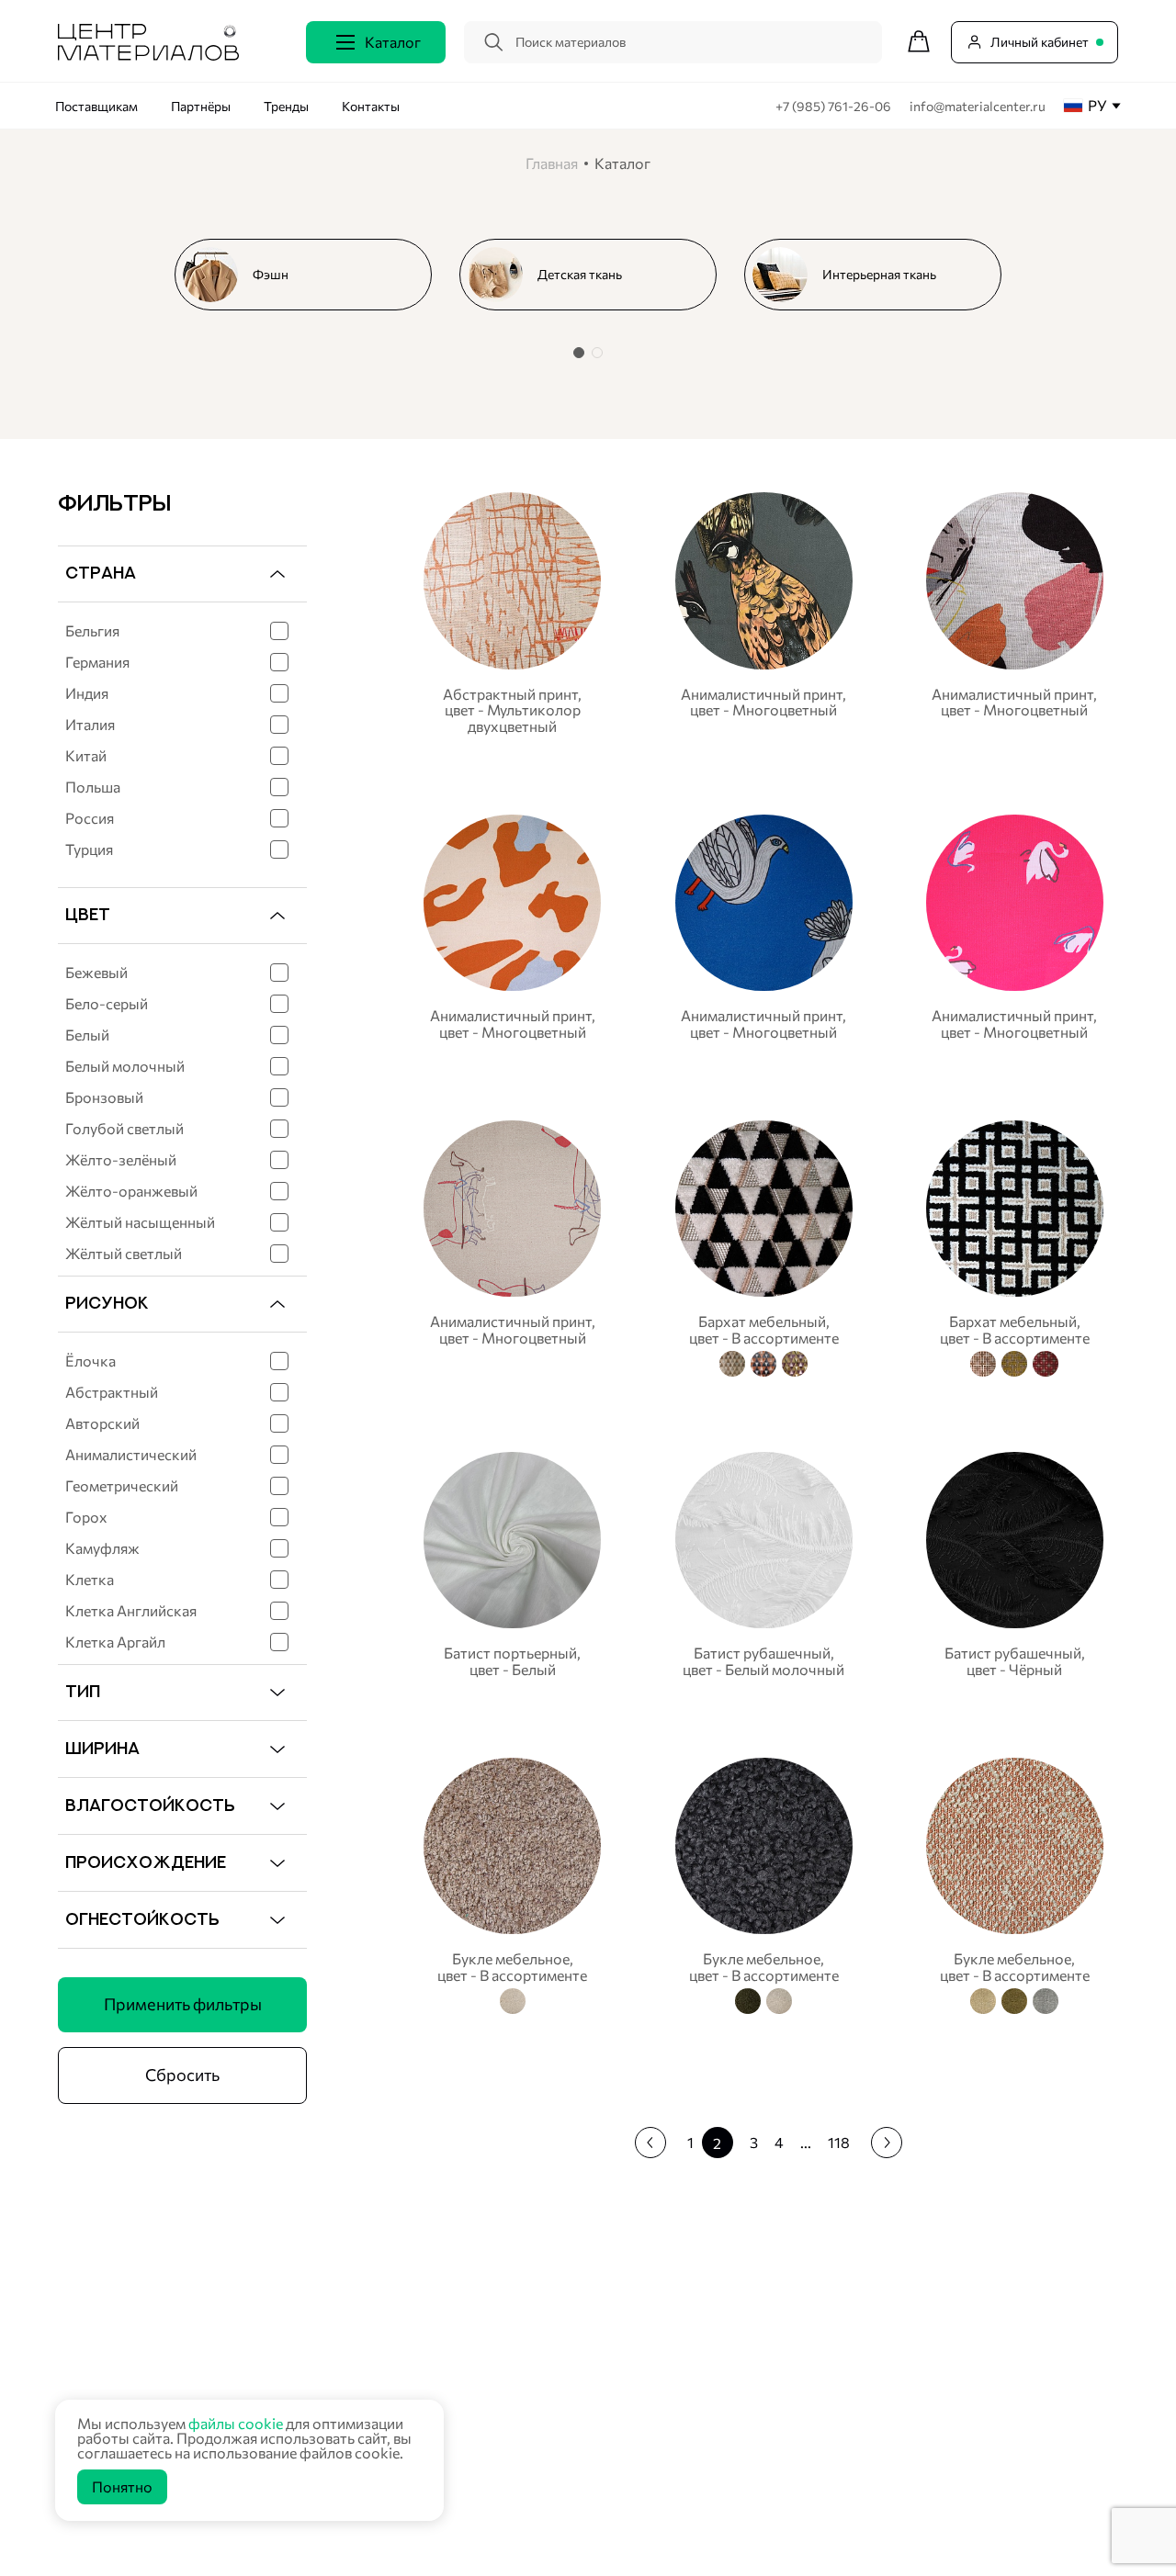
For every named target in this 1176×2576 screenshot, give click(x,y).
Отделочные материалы (482, 2519)
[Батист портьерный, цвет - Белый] (512, 1564)
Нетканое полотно (466, 2355)
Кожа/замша (449, 2425)
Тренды (286, 106)
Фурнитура (444, 2472)
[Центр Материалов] (148, 55)
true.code (175, 2540)
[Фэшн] (311, 275)
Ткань (428, 2308)
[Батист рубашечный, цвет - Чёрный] (1015, 1564)
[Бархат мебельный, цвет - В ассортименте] (764, 1246)
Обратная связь (1048, 2373)
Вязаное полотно (462, 2331)
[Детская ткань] (595, 275)
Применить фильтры (183, 2004)
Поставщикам (96, 106)
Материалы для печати (479, 2402)
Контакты (371, 106)
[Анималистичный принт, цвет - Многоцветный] (764, 613)
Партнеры (803, 2330)
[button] (579, 353)
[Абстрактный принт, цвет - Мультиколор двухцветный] (512, 613)
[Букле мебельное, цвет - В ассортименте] (512, 1883)
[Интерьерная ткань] (880, 275)
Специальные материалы (486, 2378)
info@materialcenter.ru (978, 106)
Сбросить (182, 2075)
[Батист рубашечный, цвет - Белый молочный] (764, 1564)
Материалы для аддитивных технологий (530, 2495)
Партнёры (201, 106)
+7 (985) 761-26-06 (835, 106)
